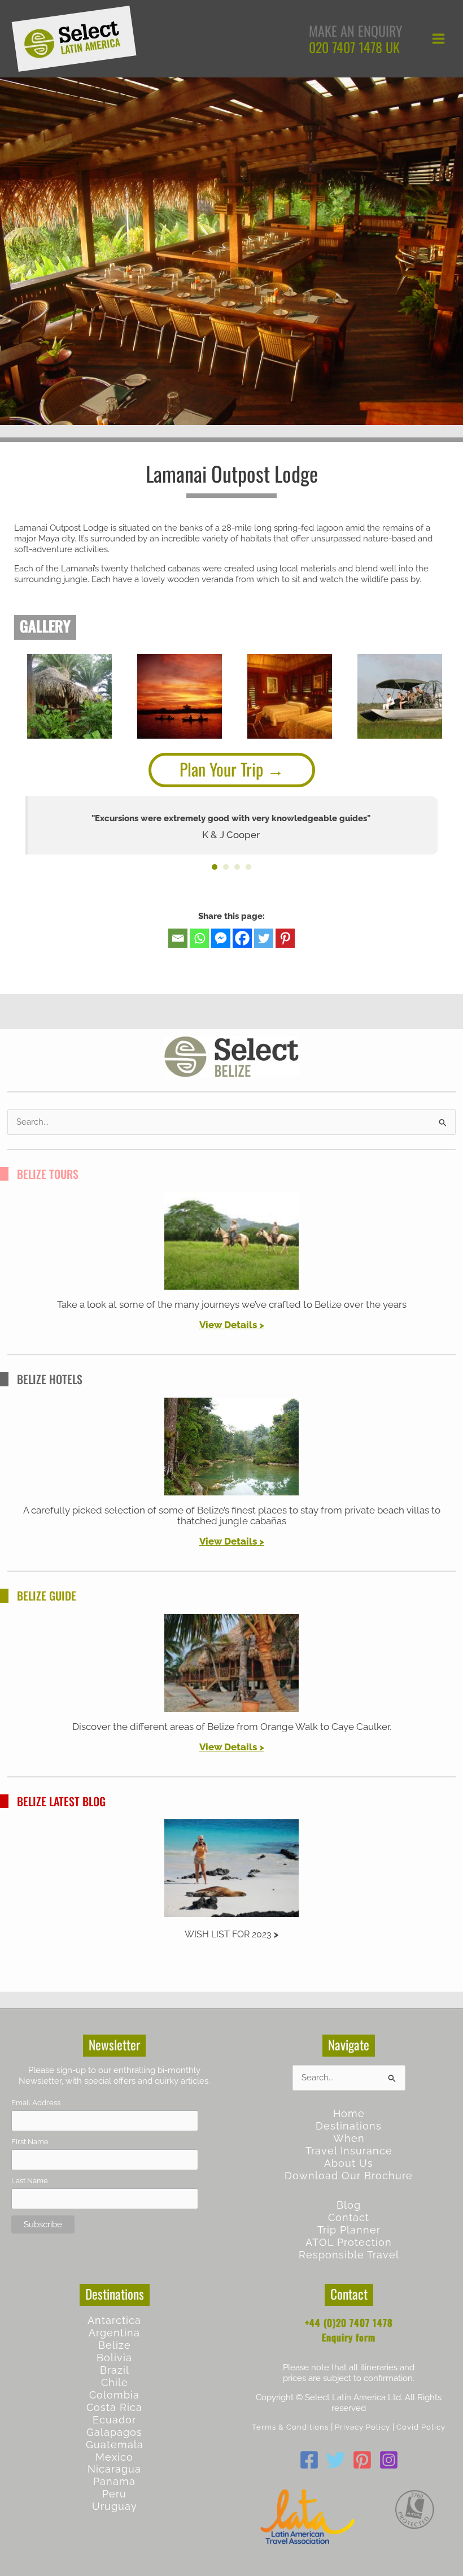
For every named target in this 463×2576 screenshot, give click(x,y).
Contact (349, 2217)
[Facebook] (242, 938)
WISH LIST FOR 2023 (228, 1934)
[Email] (178, 938)
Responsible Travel (349, 2255)
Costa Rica (114, 2407)
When (349, 2138)
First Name (30, 2142)
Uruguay (115, 2506)
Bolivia (114, 2358)
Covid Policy (421, 2427)
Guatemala (115, 2445)
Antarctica (114, 2320)
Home (349, 2113)
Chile (115, 2382)
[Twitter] (264, 938)
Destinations (349, 2126)
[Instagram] (389, 2460)
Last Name (30, 2181)
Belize (115, 2345)
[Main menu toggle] (438, 39)
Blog (349, 2205)
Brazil (115, 2370)
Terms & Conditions (290, 2427)
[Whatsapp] (199, 938)
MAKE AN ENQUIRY (356, 31)
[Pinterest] (285, 938)
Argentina (114, 2333)
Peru (114, 2494)
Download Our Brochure (349, 2176)
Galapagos (114, 2432)
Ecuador (114, 2420)
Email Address (36, 2103)
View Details (228, 1325)
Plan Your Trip (221, 769)
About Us (349, 2163)
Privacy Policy (362, 2427)
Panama (114, 2481)
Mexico (114, 2457)
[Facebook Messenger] (221, 938)
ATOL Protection (349, 2242)
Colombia (114, 2395)
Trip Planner (349, 2230)
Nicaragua (114, 2469)
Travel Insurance (349, 2151)
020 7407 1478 (346, 47)
